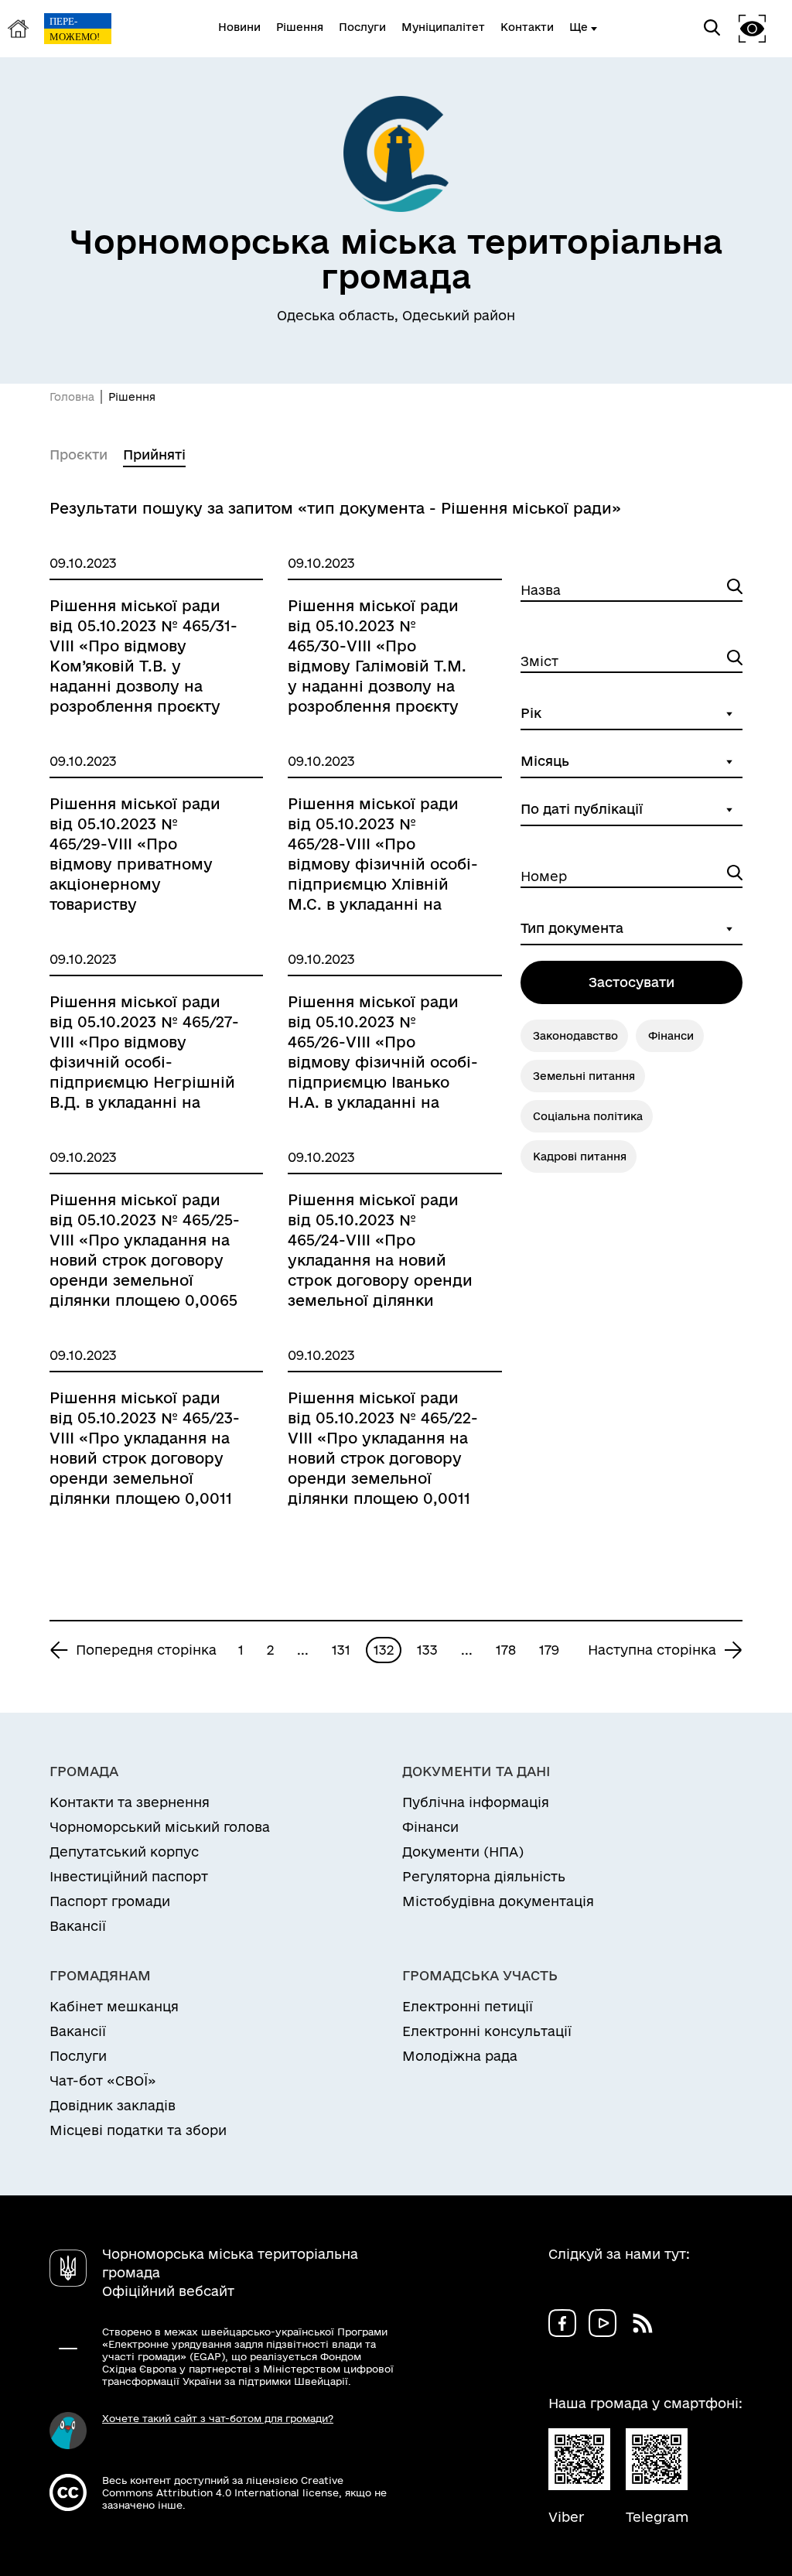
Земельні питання (584, 1076)
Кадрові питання (580, 1156)
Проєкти (79, 454)
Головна (72, 397)
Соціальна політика (588, 1116)
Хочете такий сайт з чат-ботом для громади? (218, 2418)
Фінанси (671, 1036)
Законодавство (575, 1036)
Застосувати (632, 982)
